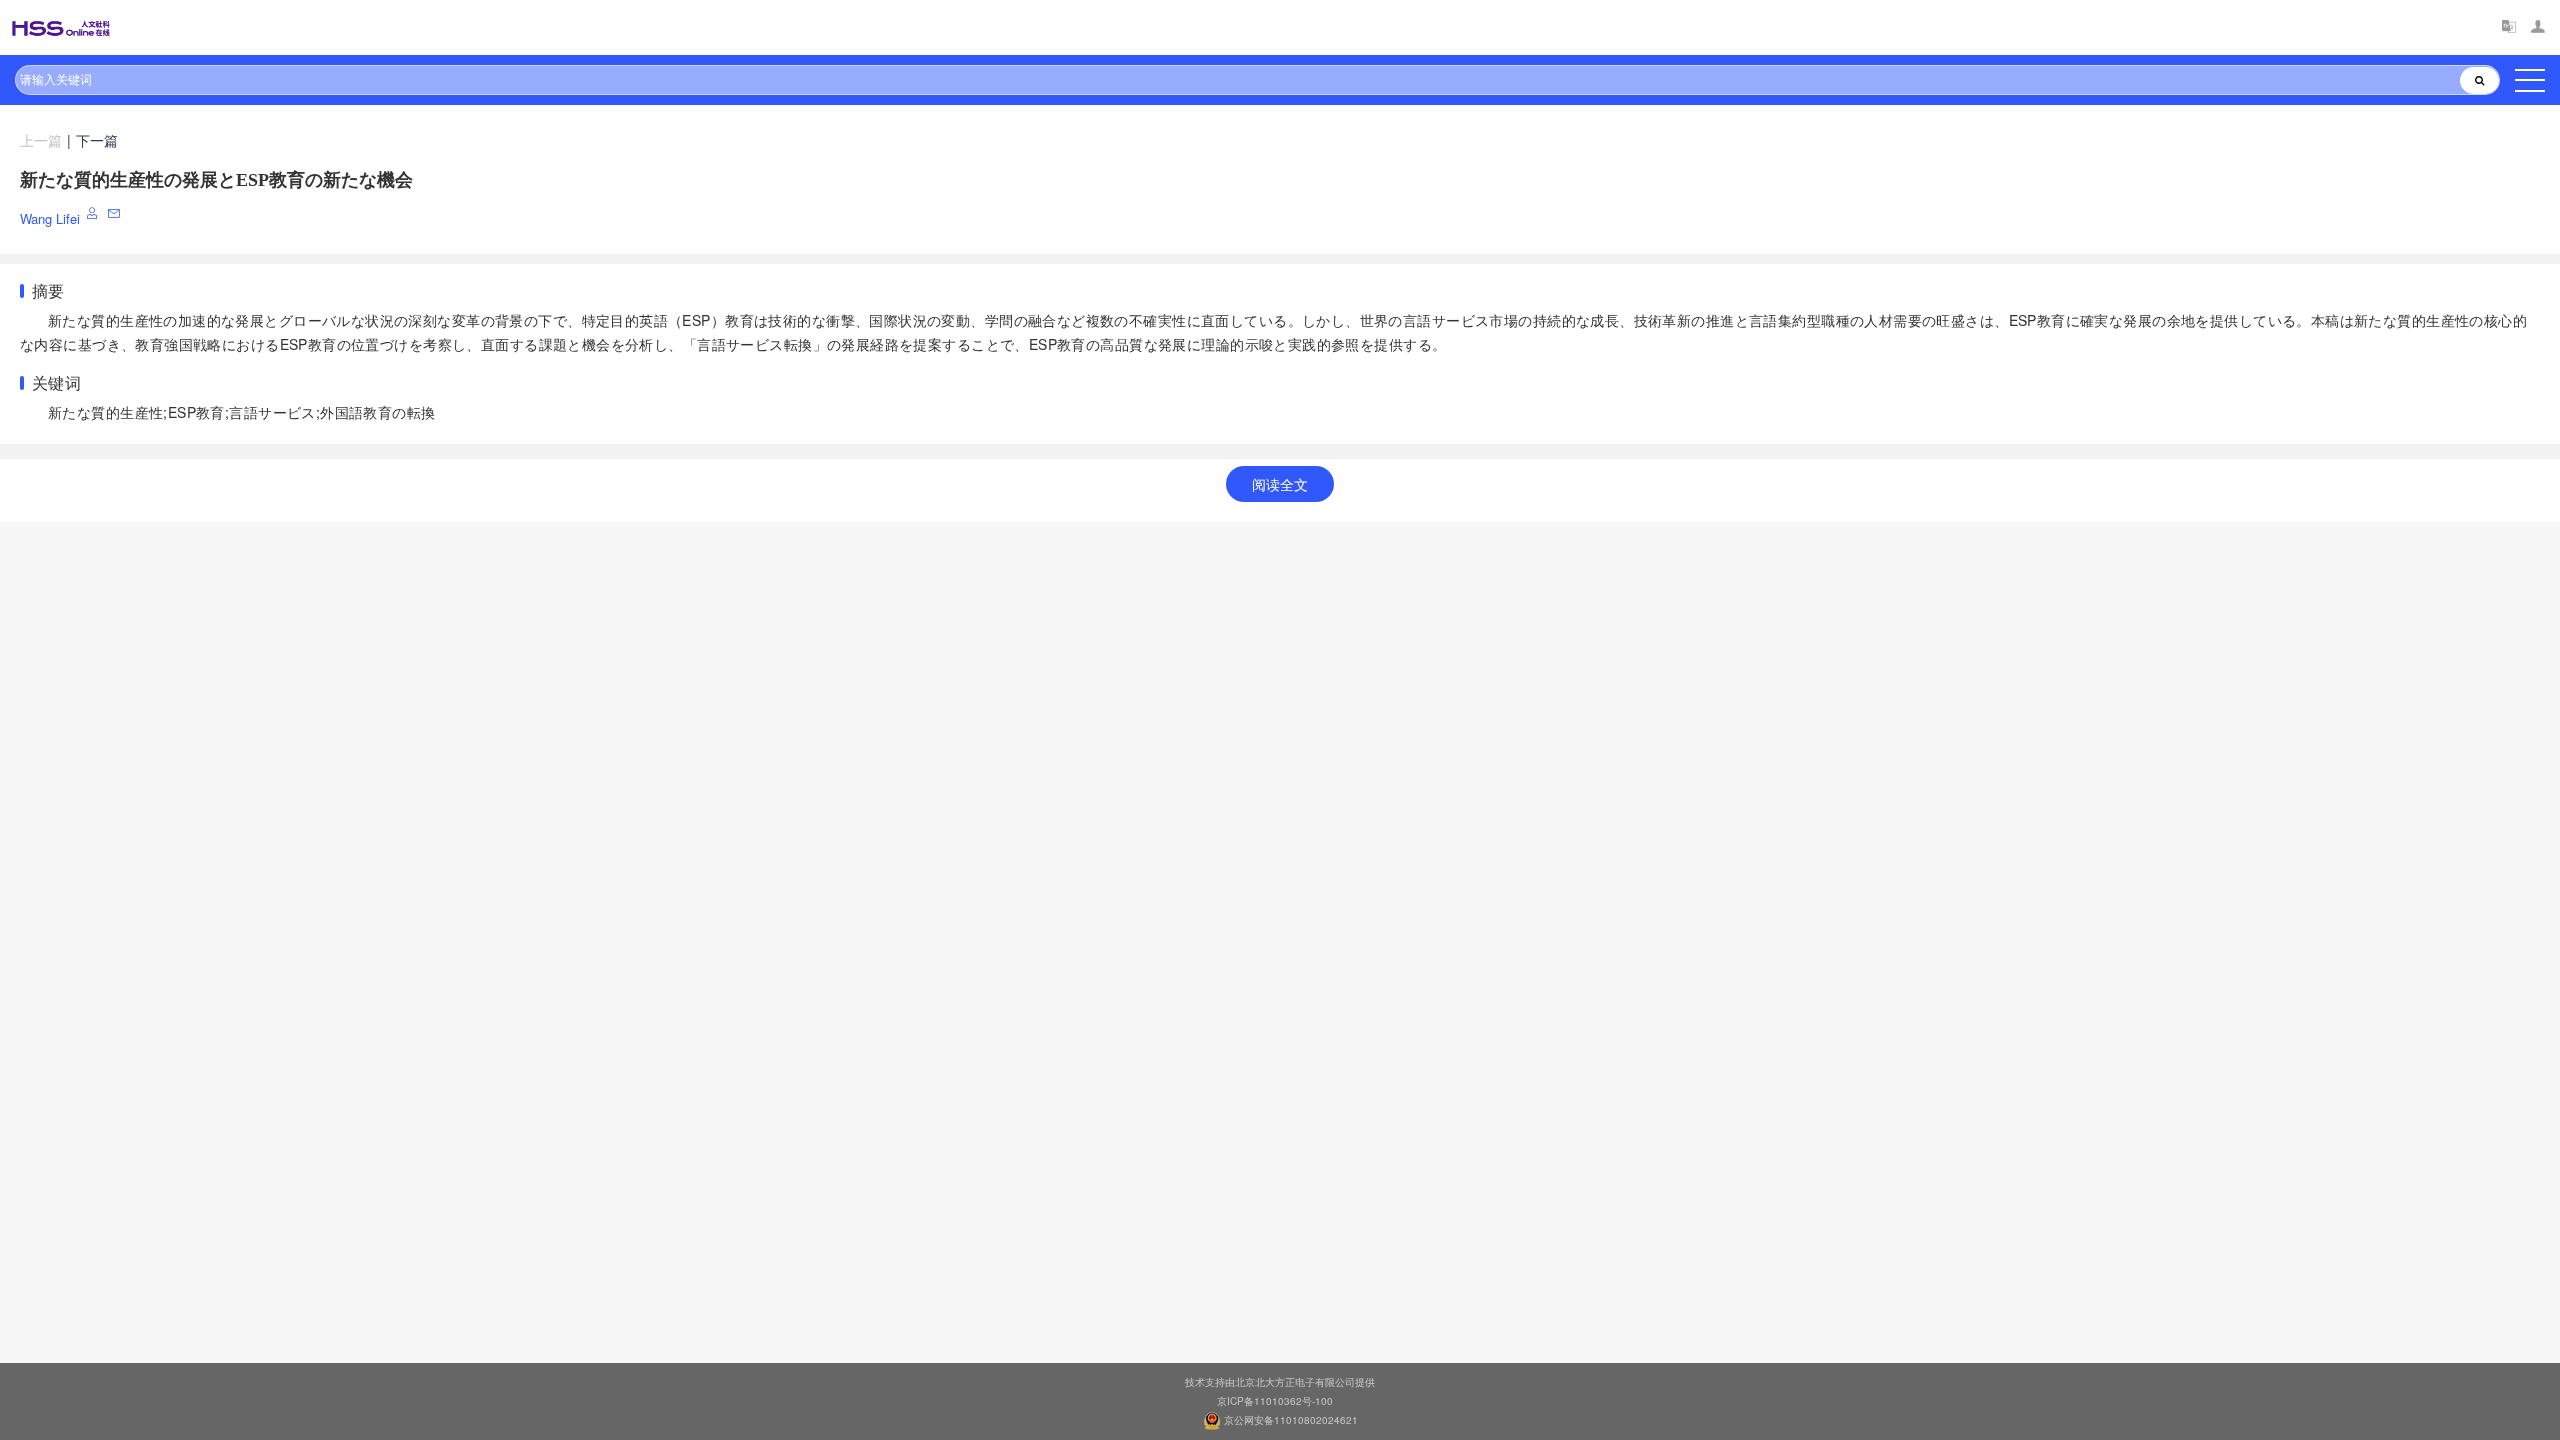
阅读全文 (1280, 484)
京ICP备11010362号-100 (1275, 1401)
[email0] (115, 213)
